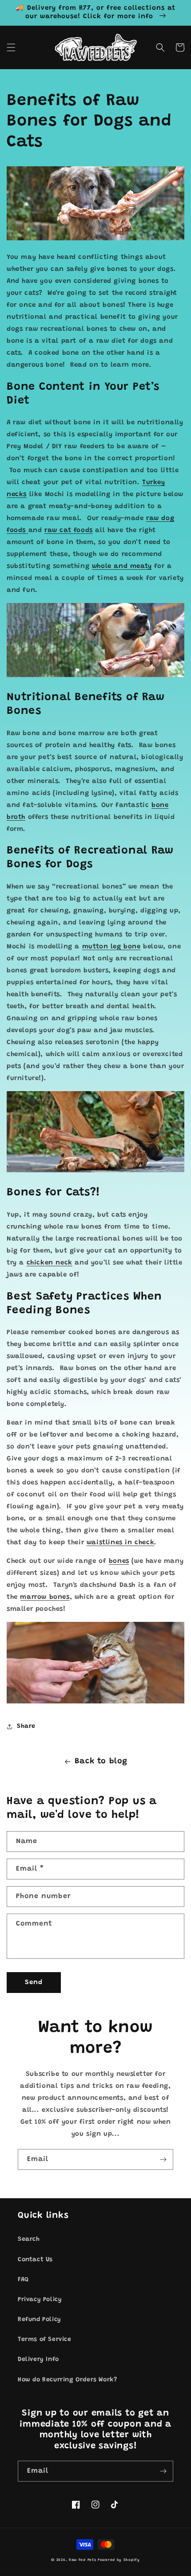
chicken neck (50, 1263)
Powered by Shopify (119, 2560)
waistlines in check (120, 1543)
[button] (11, 47)
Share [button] (26, 1726)
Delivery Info (38, 2360)
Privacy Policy (40, 2300)
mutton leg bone (111, 947)
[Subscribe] (163, 2159)
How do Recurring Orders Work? (67, 2380)
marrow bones (45, 1597)
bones (119, 1561)
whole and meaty (122, 566)
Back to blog (101, 1762)
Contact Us (35, 2260)
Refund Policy (40, 2320)
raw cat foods (69, 530)
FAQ (23, 2280)
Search (29, 2239)
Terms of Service (45, 2340)
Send (34, 1983)
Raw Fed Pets (82, 2560)
